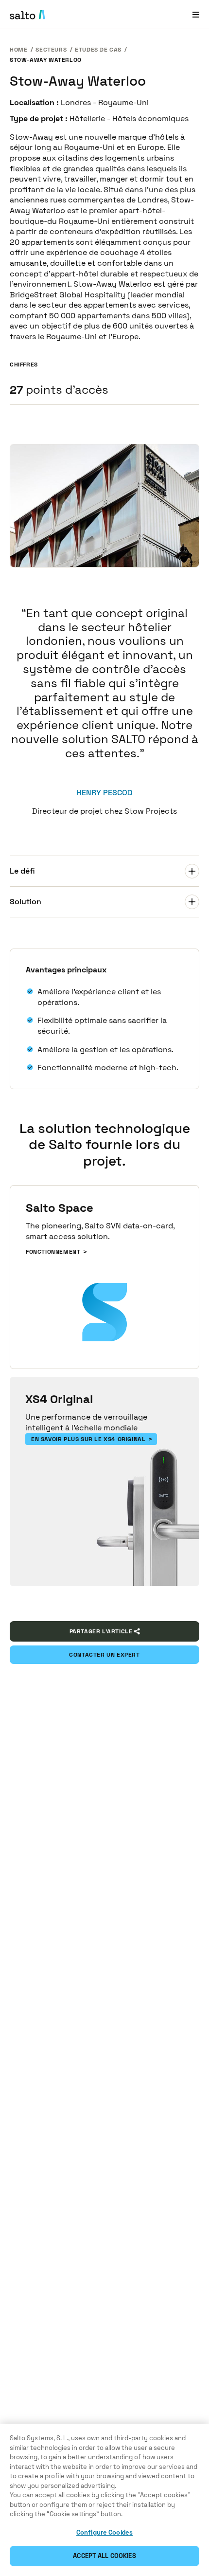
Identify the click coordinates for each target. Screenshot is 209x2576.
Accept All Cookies (104, 2556)
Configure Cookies (104, 2532)
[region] (104, 2500)
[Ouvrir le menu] (196, 14)
